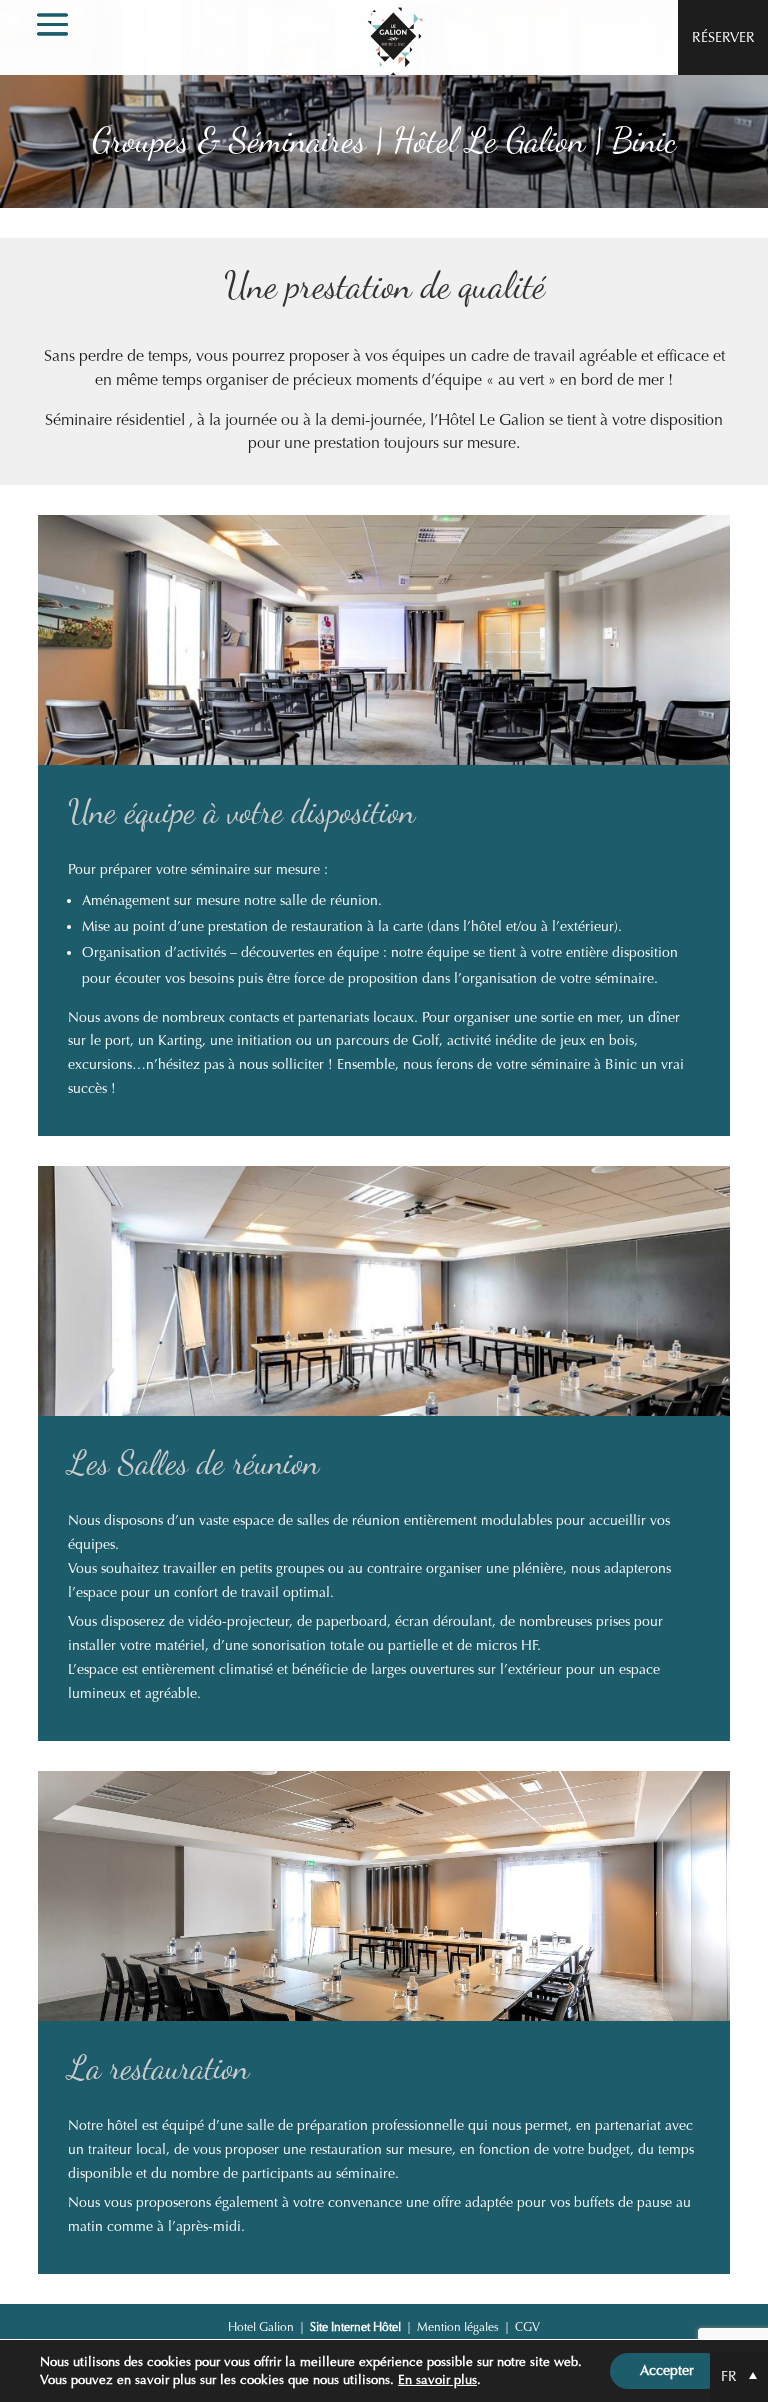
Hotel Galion (261, 2327)
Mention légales (458, 2327)
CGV (527, 2327)
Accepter (667, 2370)
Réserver (723, 37)
